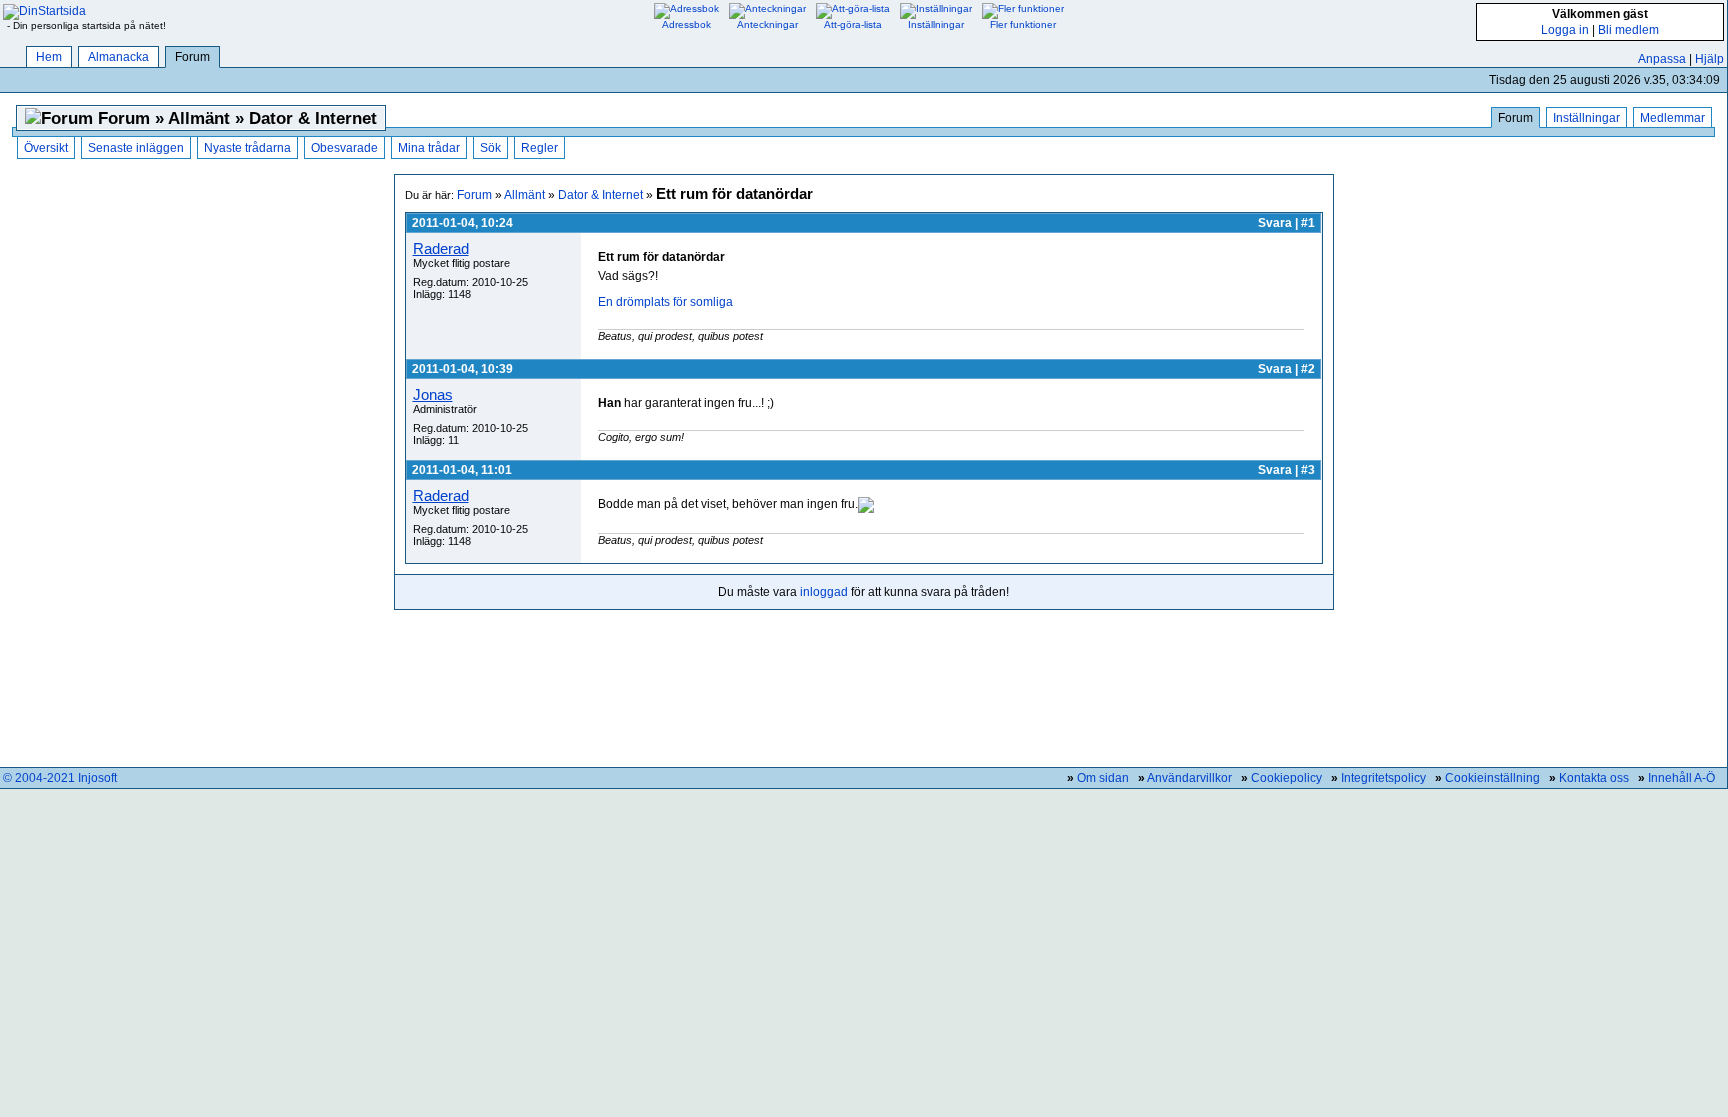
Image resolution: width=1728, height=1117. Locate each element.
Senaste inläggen (136, 148)
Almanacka (118, 57)
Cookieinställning (1492, 778)
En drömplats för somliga (665, 302)
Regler (539, 148)
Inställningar (1586, 118)
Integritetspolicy (1383, 778)
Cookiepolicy (1286, 778)
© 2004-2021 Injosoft (60, 778)
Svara (1275, 223)
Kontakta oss (1594, 778)
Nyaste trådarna (247, 148)
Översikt (46, 148)
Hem (49, 57)
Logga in (1565, 30)
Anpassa (1662, 59)
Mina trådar (429, 148)
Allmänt (524, 195)
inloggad (824, 592)
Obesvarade (344, 148)
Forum (192, 57)
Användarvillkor (1189, 778)
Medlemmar (1672, 118)
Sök (490, 148)
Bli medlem (1628, 30)
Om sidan (1103, 778)
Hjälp (1709, 59)
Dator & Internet (600, 195)
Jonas (433, 394)
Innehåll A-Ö (1681, 778)
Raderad (441, 248)
